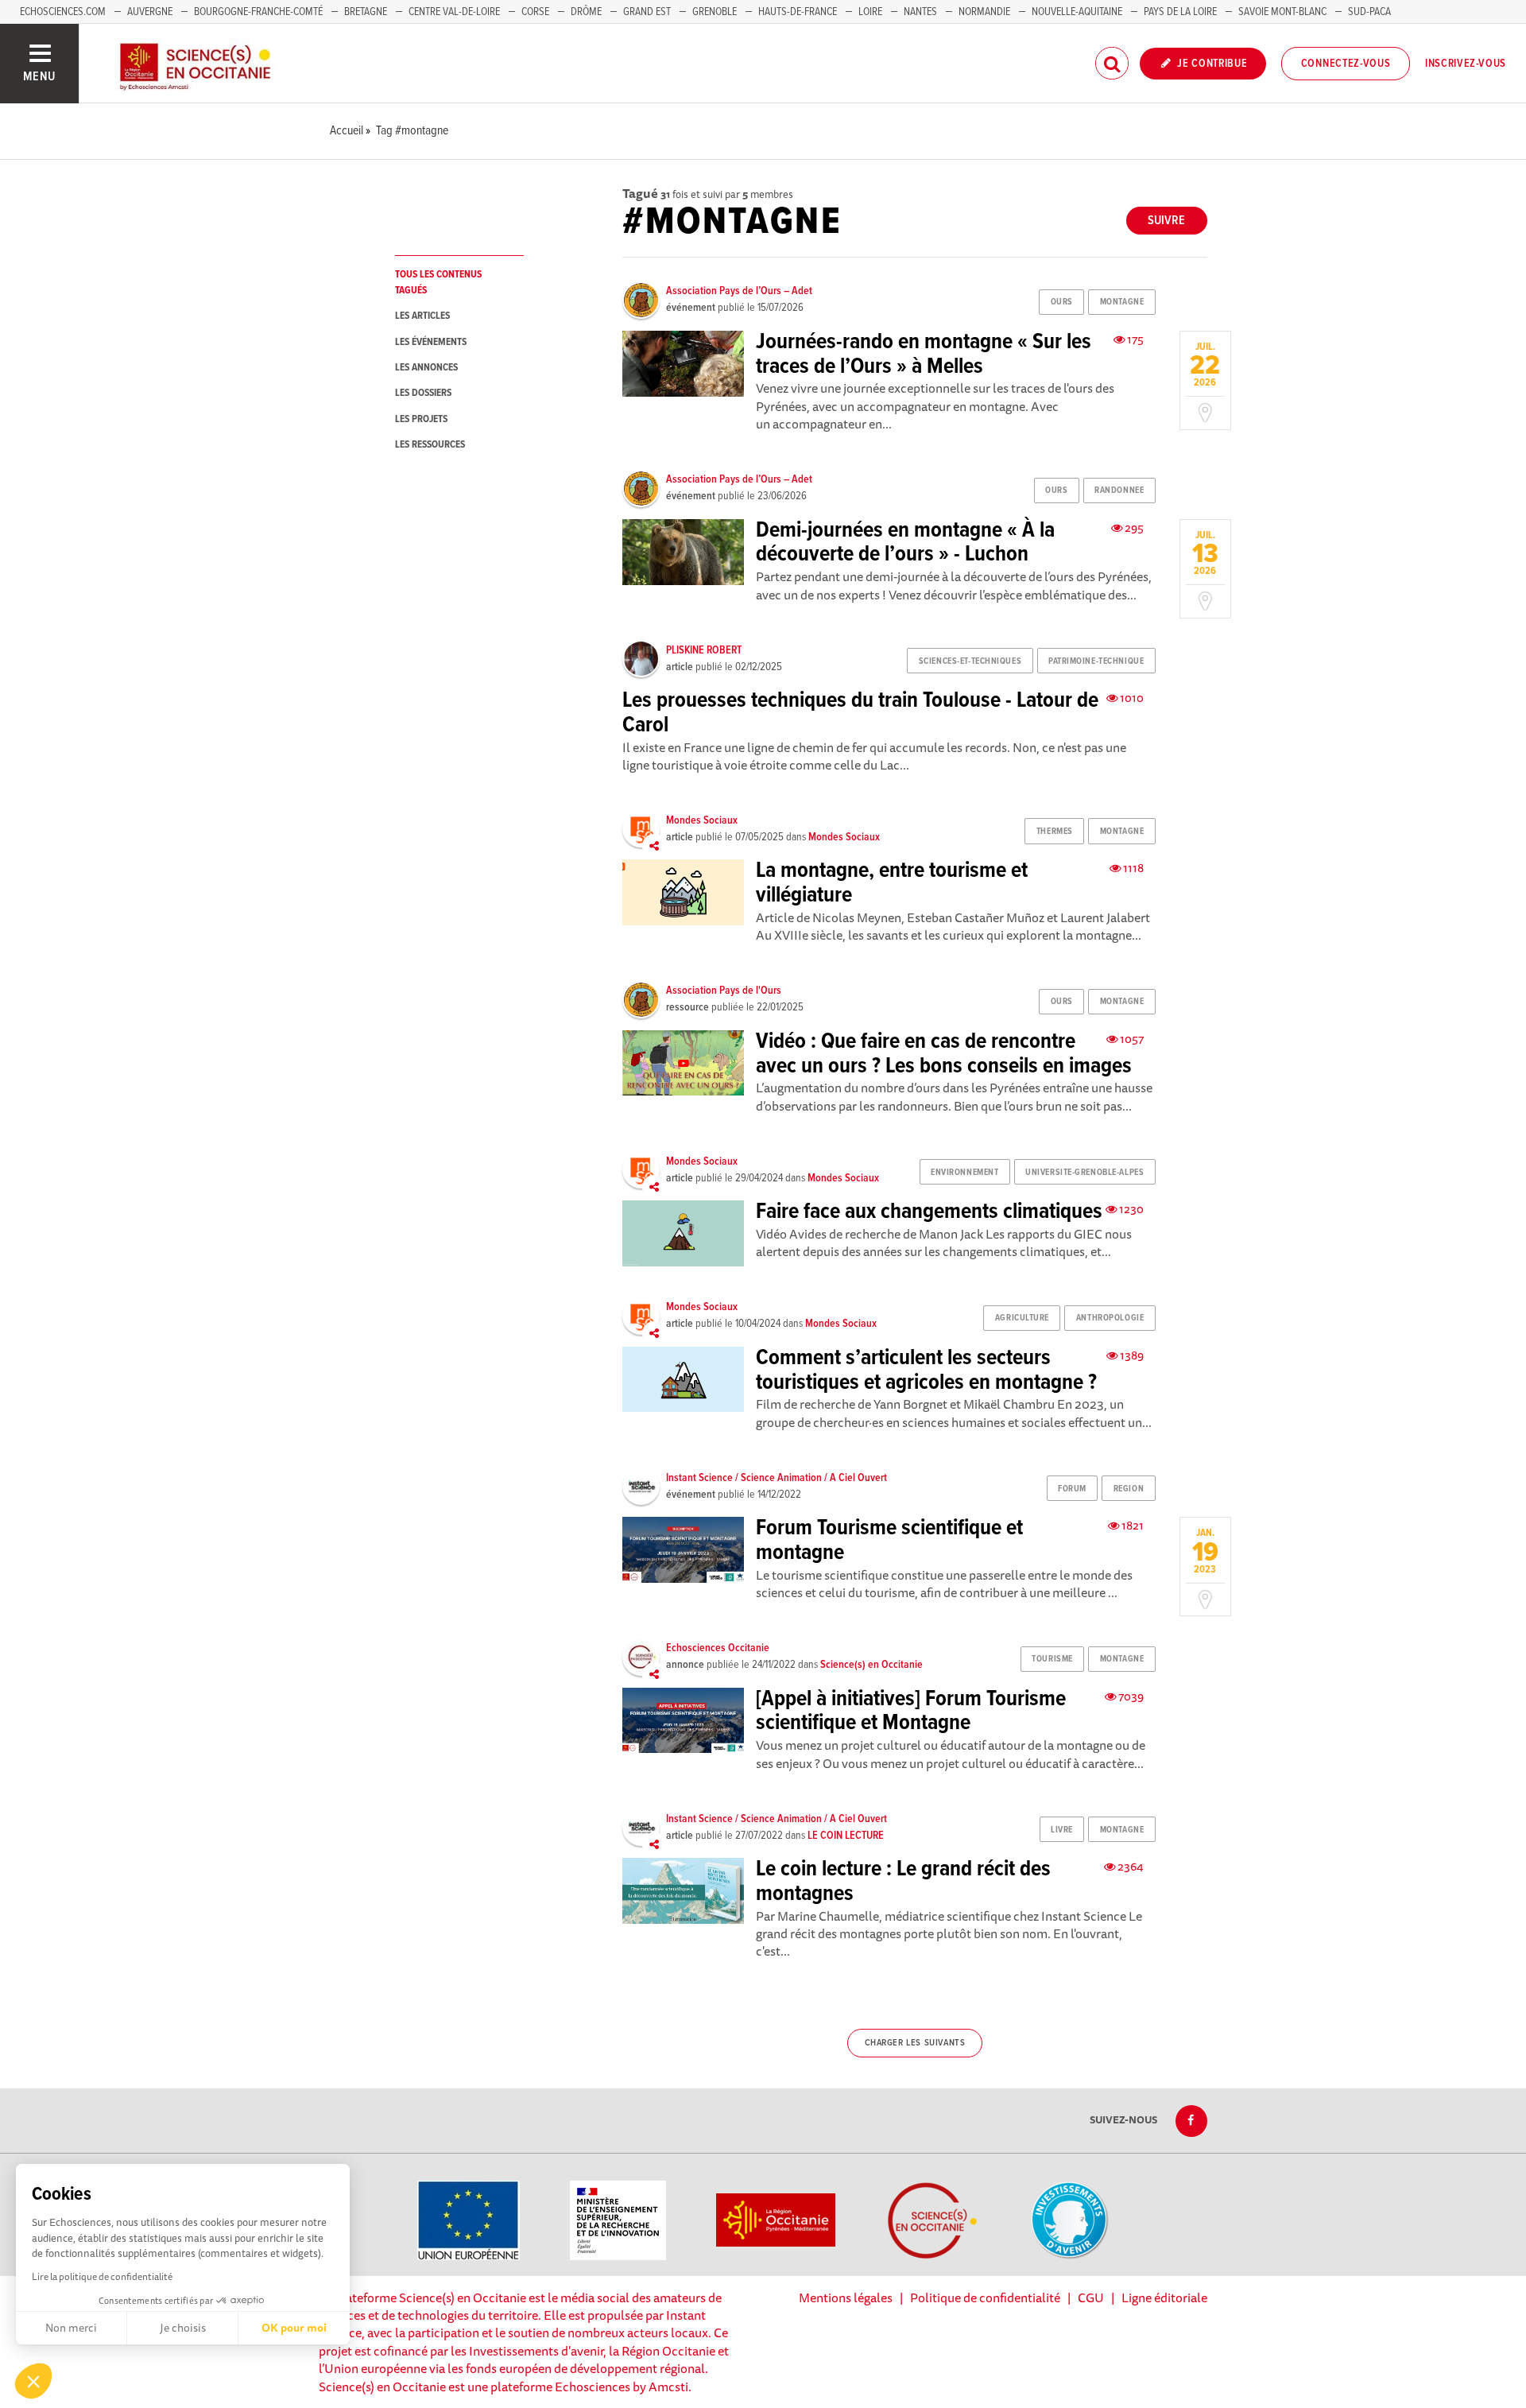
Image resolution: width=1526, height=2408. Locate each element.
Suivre (1166, 221)
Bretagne (366, 12)
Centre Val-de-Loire (454, 12)
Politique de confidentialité (985, 2297)
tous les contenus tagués (438, 282)
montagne (1122, 302)
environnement (964, 1173)
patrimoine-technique (1096, 661)
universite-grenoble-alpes (1084, 1173)
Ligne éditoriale (1164, 2297)
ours (1062, 302)
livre (1062, 1830)
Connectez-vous (1346, 64)
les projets (421, 419)
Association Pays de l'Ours (724, 991)
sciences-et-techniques (970, 661)
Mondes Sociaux (702, 820)
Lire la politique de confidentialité (102, 2276)
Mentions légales (846, 2297)
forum (1072, 1489)
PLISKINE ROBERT (704, 650)
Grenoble (716, 12)
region (1129, 1489)
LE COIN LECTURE (846, 1836)
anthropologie (1110, 1318)
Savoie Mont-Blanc (1282, 12)
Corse (535, 12)
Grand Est (647, 12)
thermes (1055, 832)
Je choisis (183, 2328)
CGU (1091, 2297)
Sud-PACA (1369, 12)
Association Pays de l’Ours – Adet (739, 291)
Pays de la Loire (1180, 12)
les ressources (430, 445)
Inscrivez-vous (1466, 64)
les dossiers (423, 393)
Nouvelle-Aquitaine (1077, 12)
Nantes (920, 12)
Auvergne (150, 12)
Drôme (586, 12)
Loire (870, 12)
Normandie (984, 12)
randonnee (1119, 491)
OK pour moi (294, 2328)
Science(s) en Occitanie (871, 1665)
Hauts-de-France (798, 12)
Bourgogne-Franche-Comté (258, 12)
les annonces (426, 368)
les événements (431, 342)
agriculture (1022, 1318)
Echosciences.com (63, 12)
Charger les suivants (915, 2043)
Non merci (71, 2328)
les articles (422, 316)
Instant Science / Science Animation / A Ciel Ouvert (777, 1478)
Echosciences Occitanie (718, 1648)
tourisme (1052, 1659)
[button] (33, 2381)
